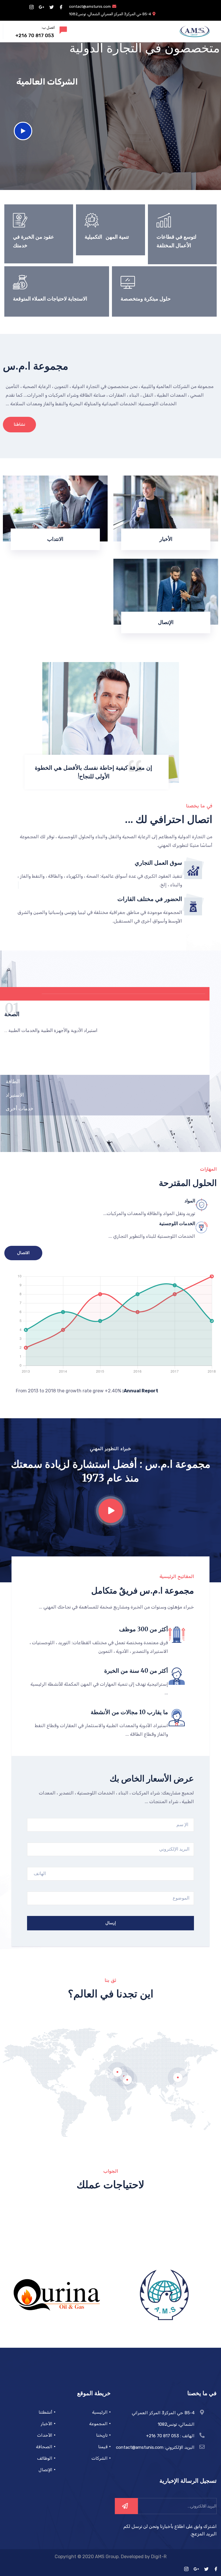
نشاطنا (19, 424)
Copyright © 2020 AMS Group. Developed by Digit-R (111, 2557)
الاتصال (23, 1253)
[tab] (105, 994)
